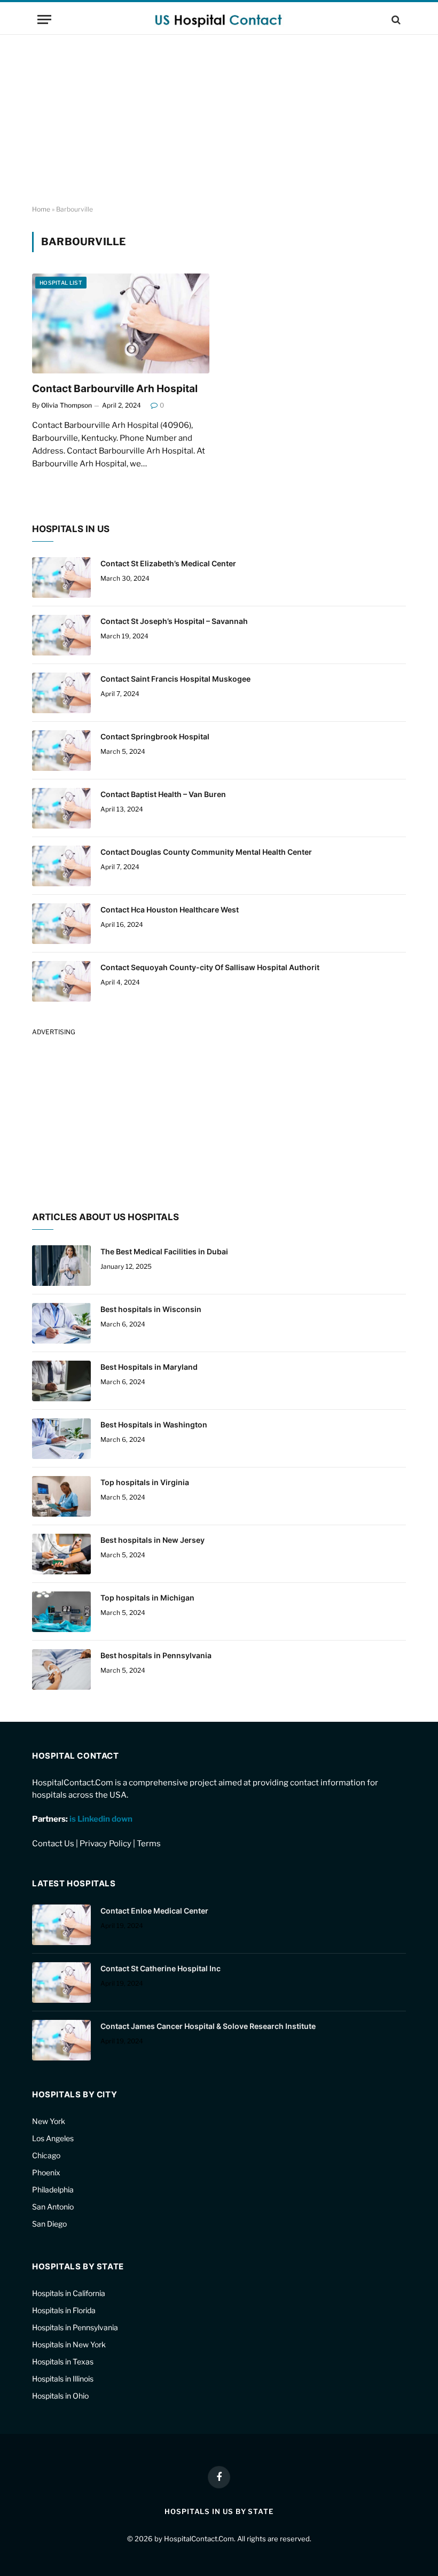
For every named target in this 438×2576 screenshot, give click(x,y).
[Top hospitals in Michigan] (61, 1612)
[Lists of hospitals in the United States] (219, 19)
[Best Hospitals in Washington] (61, 1439)
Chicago (46, 2155)
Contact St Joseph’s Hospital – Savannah (174, 621)
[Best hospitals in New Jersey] (61, 1554)
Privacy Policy (105, 1844)
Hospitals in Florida (64, 2310)
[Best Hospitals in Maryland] (61, 1381)
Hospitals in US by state (219, 2511)
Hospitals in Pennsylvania (75, 2327)
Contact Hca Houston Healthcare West (170, 910)
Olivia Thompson (67, 405)
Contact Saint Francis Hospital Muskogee (175, 679)
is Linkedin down (101, 1819)
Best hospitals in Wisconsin (151, 1309)
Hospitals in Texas (63, 2362)
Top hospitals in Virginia (145, 1482)
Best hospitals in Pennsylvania (156, 1655)
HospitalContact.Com (199, 2539)
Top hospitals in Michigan (147, 1598)
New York (49, 2121)
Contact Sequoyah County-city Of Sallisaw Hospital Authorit (210, 967)
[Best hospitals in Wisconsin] (61, 1323)
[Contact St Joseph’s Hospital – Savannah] (61, 635)
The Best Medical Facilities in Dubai (164, 1251)
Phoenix (46, 2172)
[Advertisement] (219, 120)
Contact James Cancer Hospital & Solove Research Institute (208, 2026)
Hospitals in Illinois (63, 2379)
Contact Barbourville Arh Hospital (115, 389)
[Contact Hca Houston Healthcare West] (61, 924)
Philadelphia (53, 2189)
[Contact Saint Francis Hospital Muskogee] (61, 693)
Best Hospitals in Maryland (149, 1367)
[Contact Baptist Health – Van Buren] (61, 808)
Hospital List (61, 283)
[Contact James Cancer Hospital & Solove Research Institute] (61, 2040)
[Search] (395, 19)
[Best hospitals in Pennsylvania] (61, 1669)
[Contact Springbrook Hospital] (61, 751)
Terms (149, 1844)
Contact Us (53, 1844)
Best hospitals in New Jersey (152, 1540)
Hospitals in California (69, 2293)
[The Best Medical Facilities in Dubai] (61, 1266)
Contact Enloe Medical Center (154, 1911)
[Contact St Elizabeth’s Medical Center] (61, 577)
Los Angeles (53, 2138)
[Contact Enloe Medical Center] (61, 1925)
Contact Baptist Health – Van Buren (163, 794)
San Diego (49, 2224)
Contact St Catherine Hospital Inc (161, 1968)
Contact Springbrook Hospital (155, 736)
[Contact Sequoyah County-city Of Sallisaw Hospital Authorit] (61, 981)
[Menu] (44, 19)
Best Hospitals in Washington (154, 1424)
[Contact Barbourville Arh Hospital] (121, 323)
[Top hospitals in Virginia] (61, 1496)
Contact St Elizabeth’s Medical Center (168, 563)
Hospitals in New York (69, 2344)
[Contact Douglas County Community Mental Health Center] (61, 866)
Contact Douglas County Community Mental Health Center (206, 852)
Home (41, 209)
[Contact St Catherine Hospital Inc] (61, 1982)
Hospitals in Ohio (60, 2396)
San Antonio (53, 2207)
